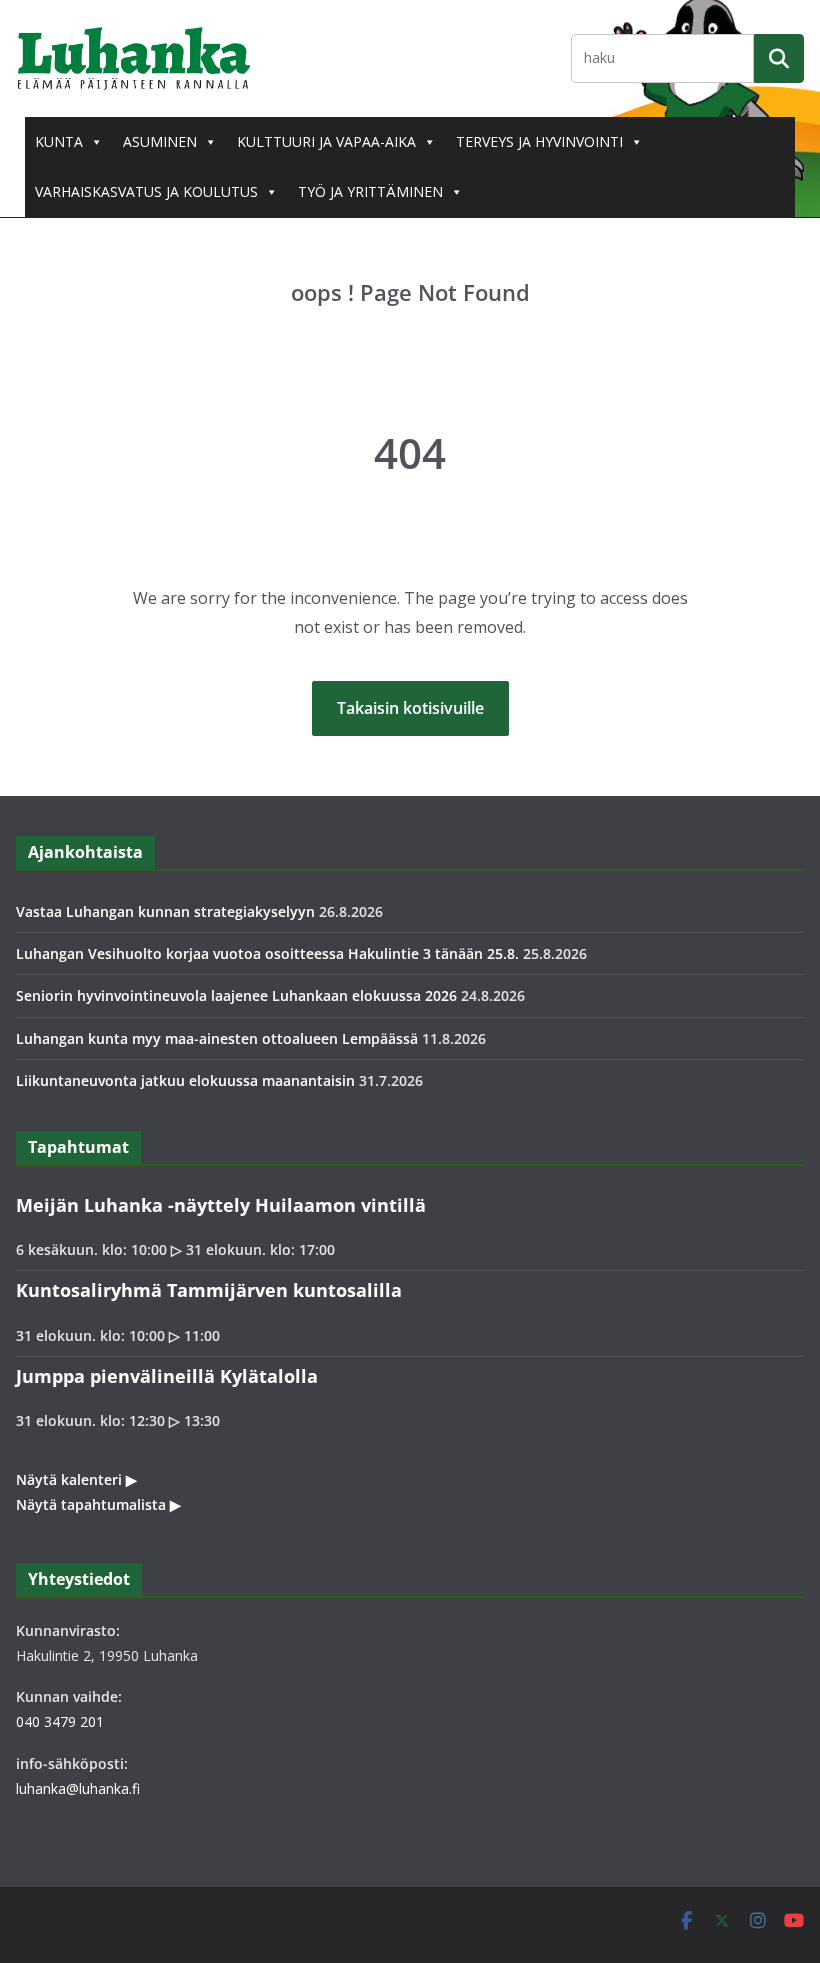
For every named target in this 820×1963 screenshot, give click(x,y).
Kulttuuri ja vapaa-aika (326, 141)
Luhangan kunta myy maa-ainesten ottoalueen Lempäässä (217, 1038)
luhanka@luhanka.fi (78, 1788)
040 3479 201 (60, 1721)
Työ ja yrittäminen (370, 191)
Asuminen (160, 141)
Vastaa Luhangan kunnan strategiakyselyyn (165, 911)
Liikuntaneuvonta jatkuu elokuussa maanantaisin (185, 1080)
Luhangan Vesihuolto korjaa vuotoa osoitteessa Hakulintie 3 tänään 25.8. (267, 953)
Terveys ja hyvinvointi (539, 141)
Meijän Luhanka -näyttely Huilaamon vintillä (221, 1205)
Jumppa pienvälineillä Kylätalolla (167, 1376)
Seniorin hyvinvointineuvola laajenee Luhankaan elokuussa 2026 (236, 995)
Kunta (59, 141)
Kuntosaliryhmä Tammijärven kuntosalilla (209, 1290)
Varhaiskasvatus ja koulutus (146, 191)
